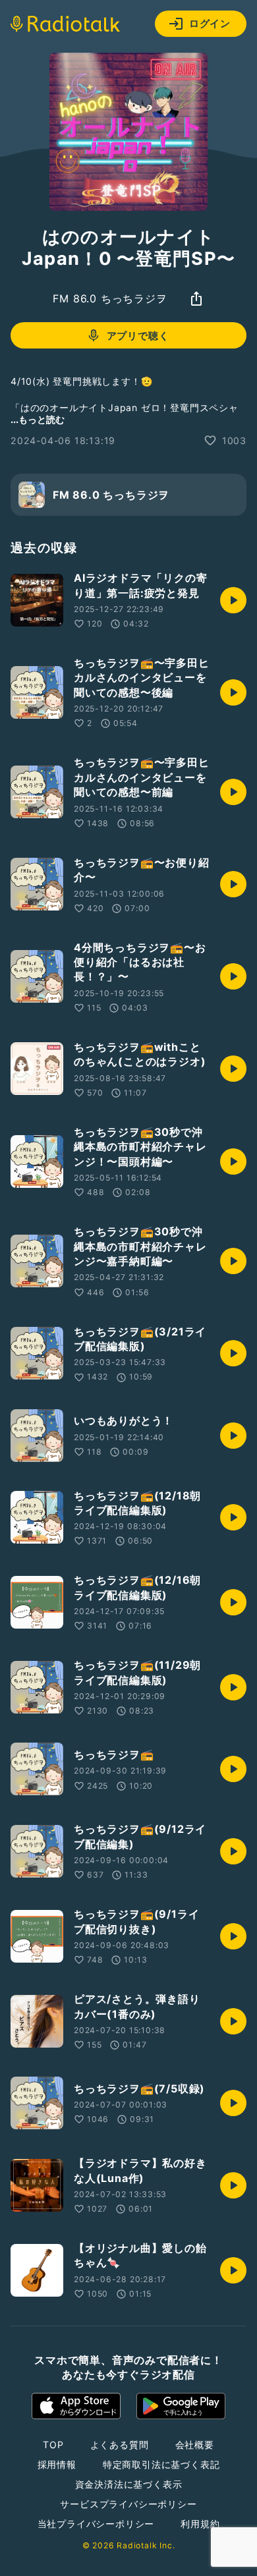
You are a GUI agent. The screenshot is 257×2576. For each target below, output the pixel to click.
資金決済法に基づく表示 (129, 2484)
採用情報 (57, 2464)
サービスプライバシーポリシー (128, 2504)
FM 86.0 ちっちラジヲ (110, 298)
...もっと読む (38, 419)
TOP (53, 2445)
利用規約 (200, 2524)
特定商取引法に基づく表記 (161, 2464)
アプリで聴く (138, 336)
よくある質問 (120, 2445)
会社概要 (195, 2445)
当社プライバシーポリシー (96, 2524)
